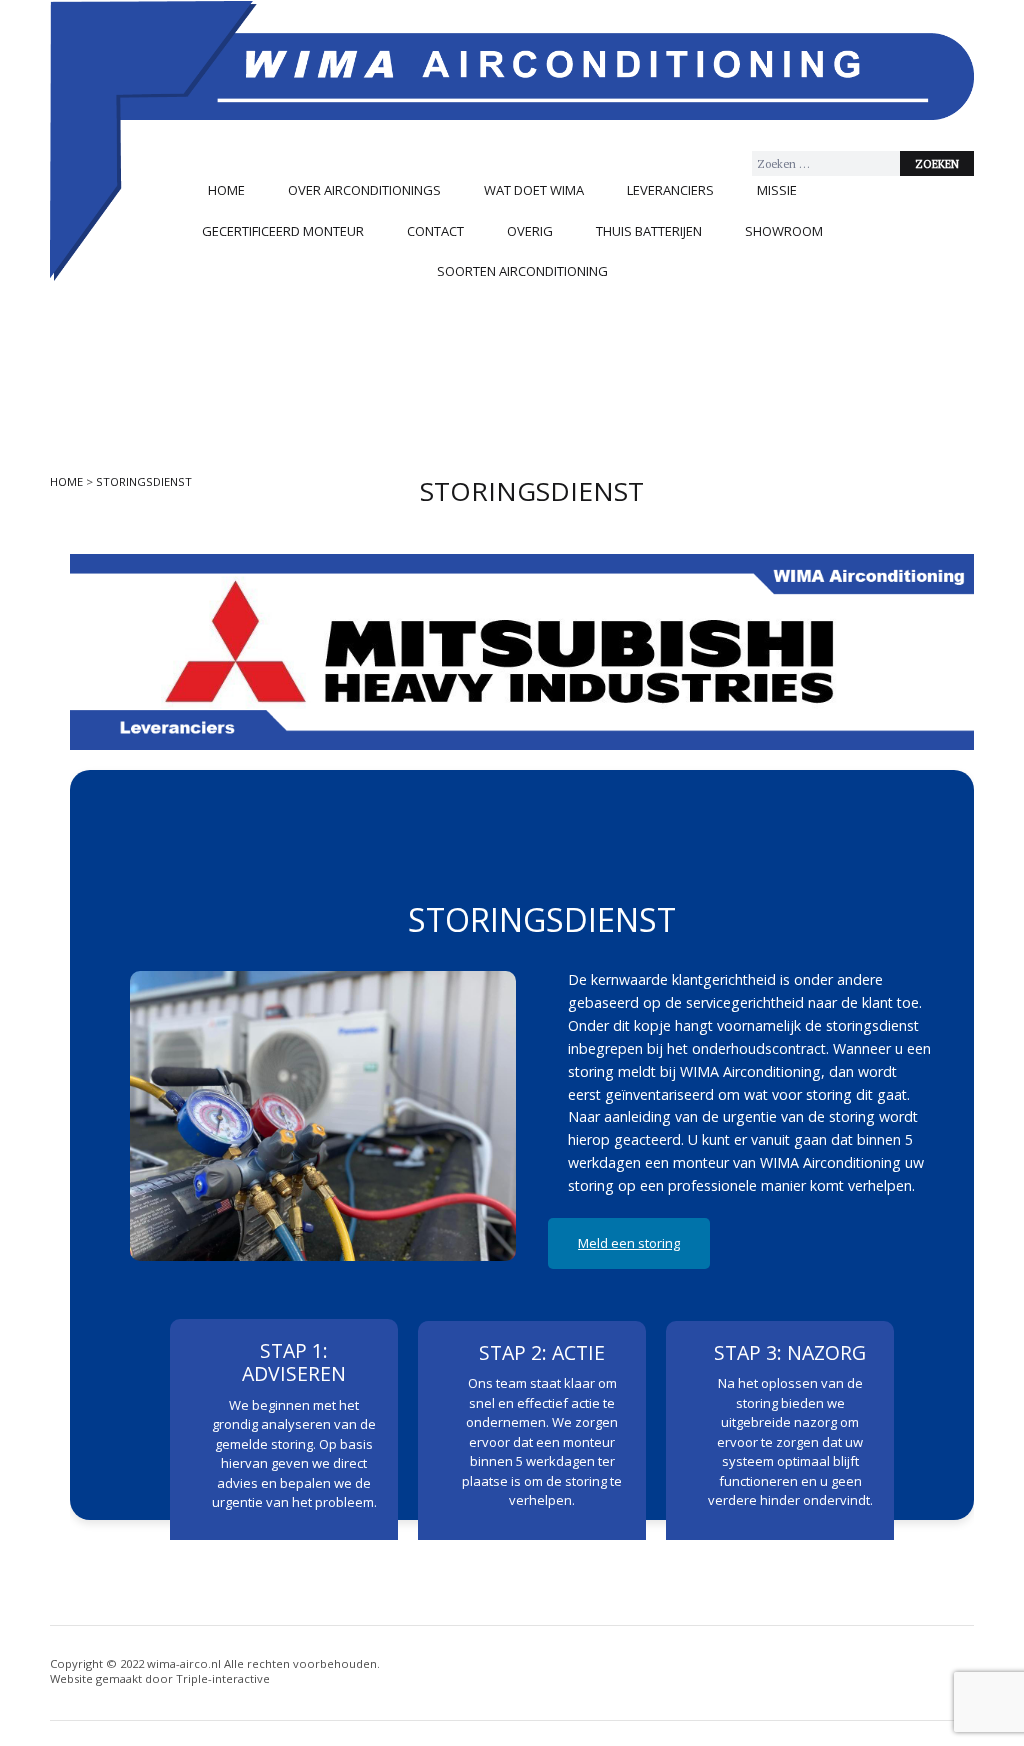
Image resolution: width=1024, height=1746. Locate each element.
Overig (530, 231)
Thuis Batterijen (649, 231)
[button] (101, 652)
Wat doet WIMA (534, 190)
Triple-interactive (223, 1678)
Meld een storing (629, 1243)
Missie (777, 190)
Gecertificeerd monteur (283, 231)
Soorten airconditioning (522, 271)
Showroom (784, 231)
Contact (435, 231)
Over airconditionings (364, 190)
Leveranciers (670, 190)
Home (226, 190)
